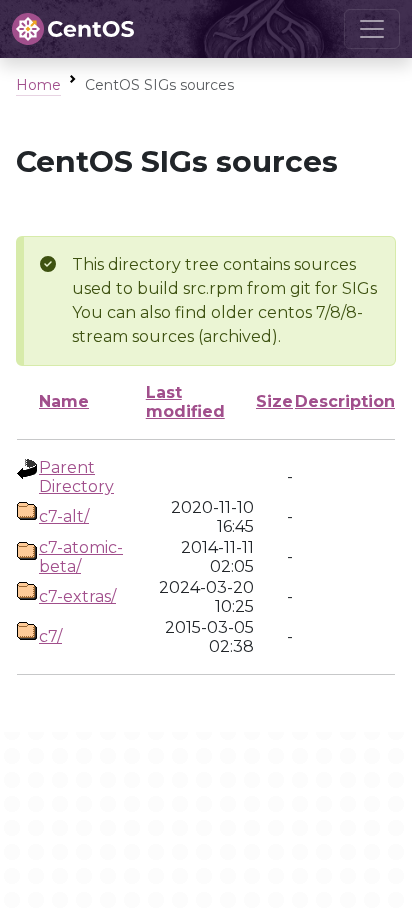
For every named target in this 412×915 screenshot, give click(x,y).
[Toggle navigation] (372, 29)
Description (345, 401)
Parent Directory (76, 477)
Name (64, 401)
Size (274, 401)
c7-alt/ (64, 516)
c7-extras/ (77, 596)
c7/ (50, 636)
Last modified (185, 402)
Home (38, 85)
